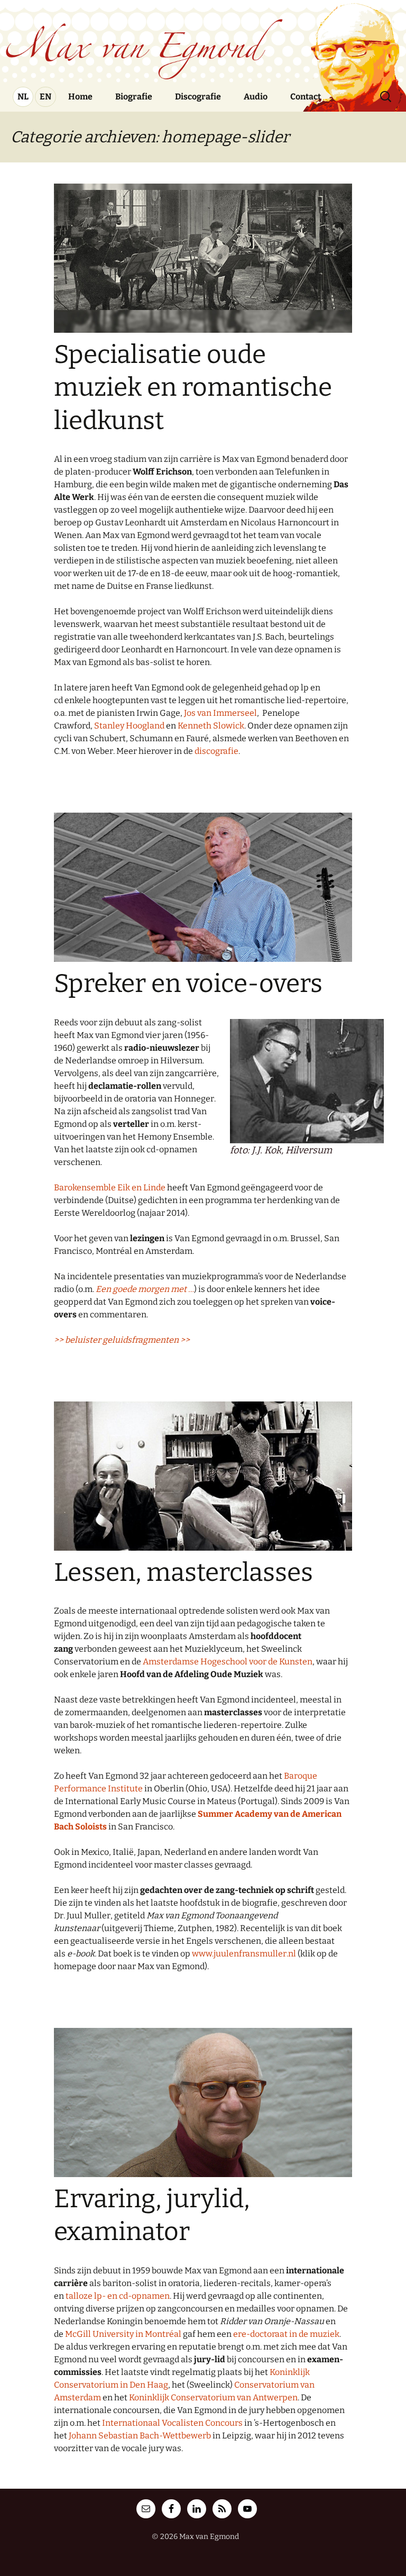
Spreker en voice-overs (188, 984)
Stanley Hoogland (129, 726)
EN (45, 97)
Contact (306, 97)
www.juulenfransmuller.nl (244, 1954)
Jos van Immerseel (220, 713)
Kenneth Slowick (211, 726)
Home (80, 97)
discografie (216, 751)
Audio (256, 97)
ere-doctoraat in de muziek (286, 2334)
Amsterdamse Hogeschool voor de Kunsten (228, 1662)
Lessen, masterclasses (183, 1572)
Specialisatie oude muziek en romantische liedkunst (193, 388)
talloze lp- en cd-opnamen (118, 2296)
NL (23, 97)
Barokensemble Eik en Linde (110, 1187)
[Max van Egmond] (203, 40)
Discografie (198, 97)
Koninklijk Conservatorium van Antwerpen (213, 2397)
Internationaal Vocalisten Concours (172, 2423)
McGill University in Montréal (123, 2334)
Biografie (134, 97)
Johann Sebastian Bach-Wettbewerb (140, 2436)
